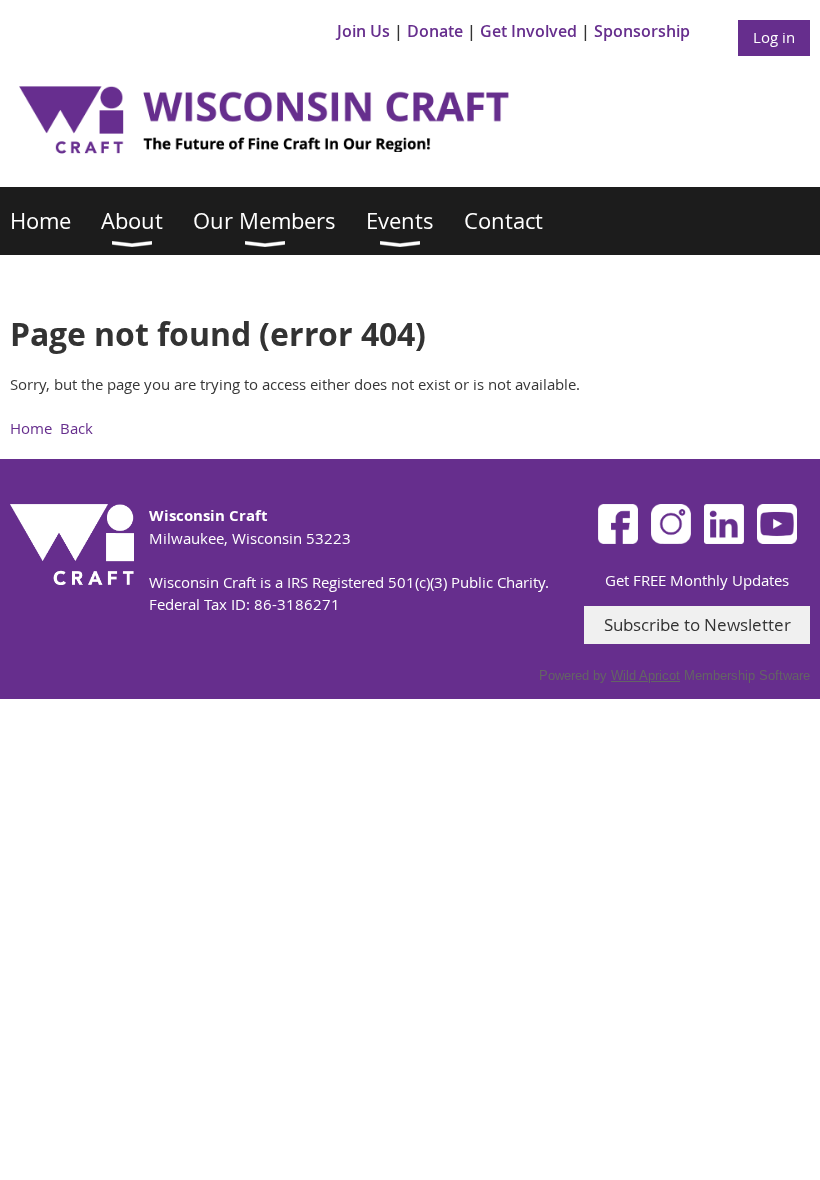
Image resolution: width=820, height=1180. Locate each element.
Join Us (363, 31)
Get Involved (528, 31)
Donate (435, 31)
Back (76, 428)
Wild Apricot (645, 675)
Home (31, 428)
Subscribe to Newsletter (697, 624)
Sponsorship (642, 31)
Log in (774, 37)
